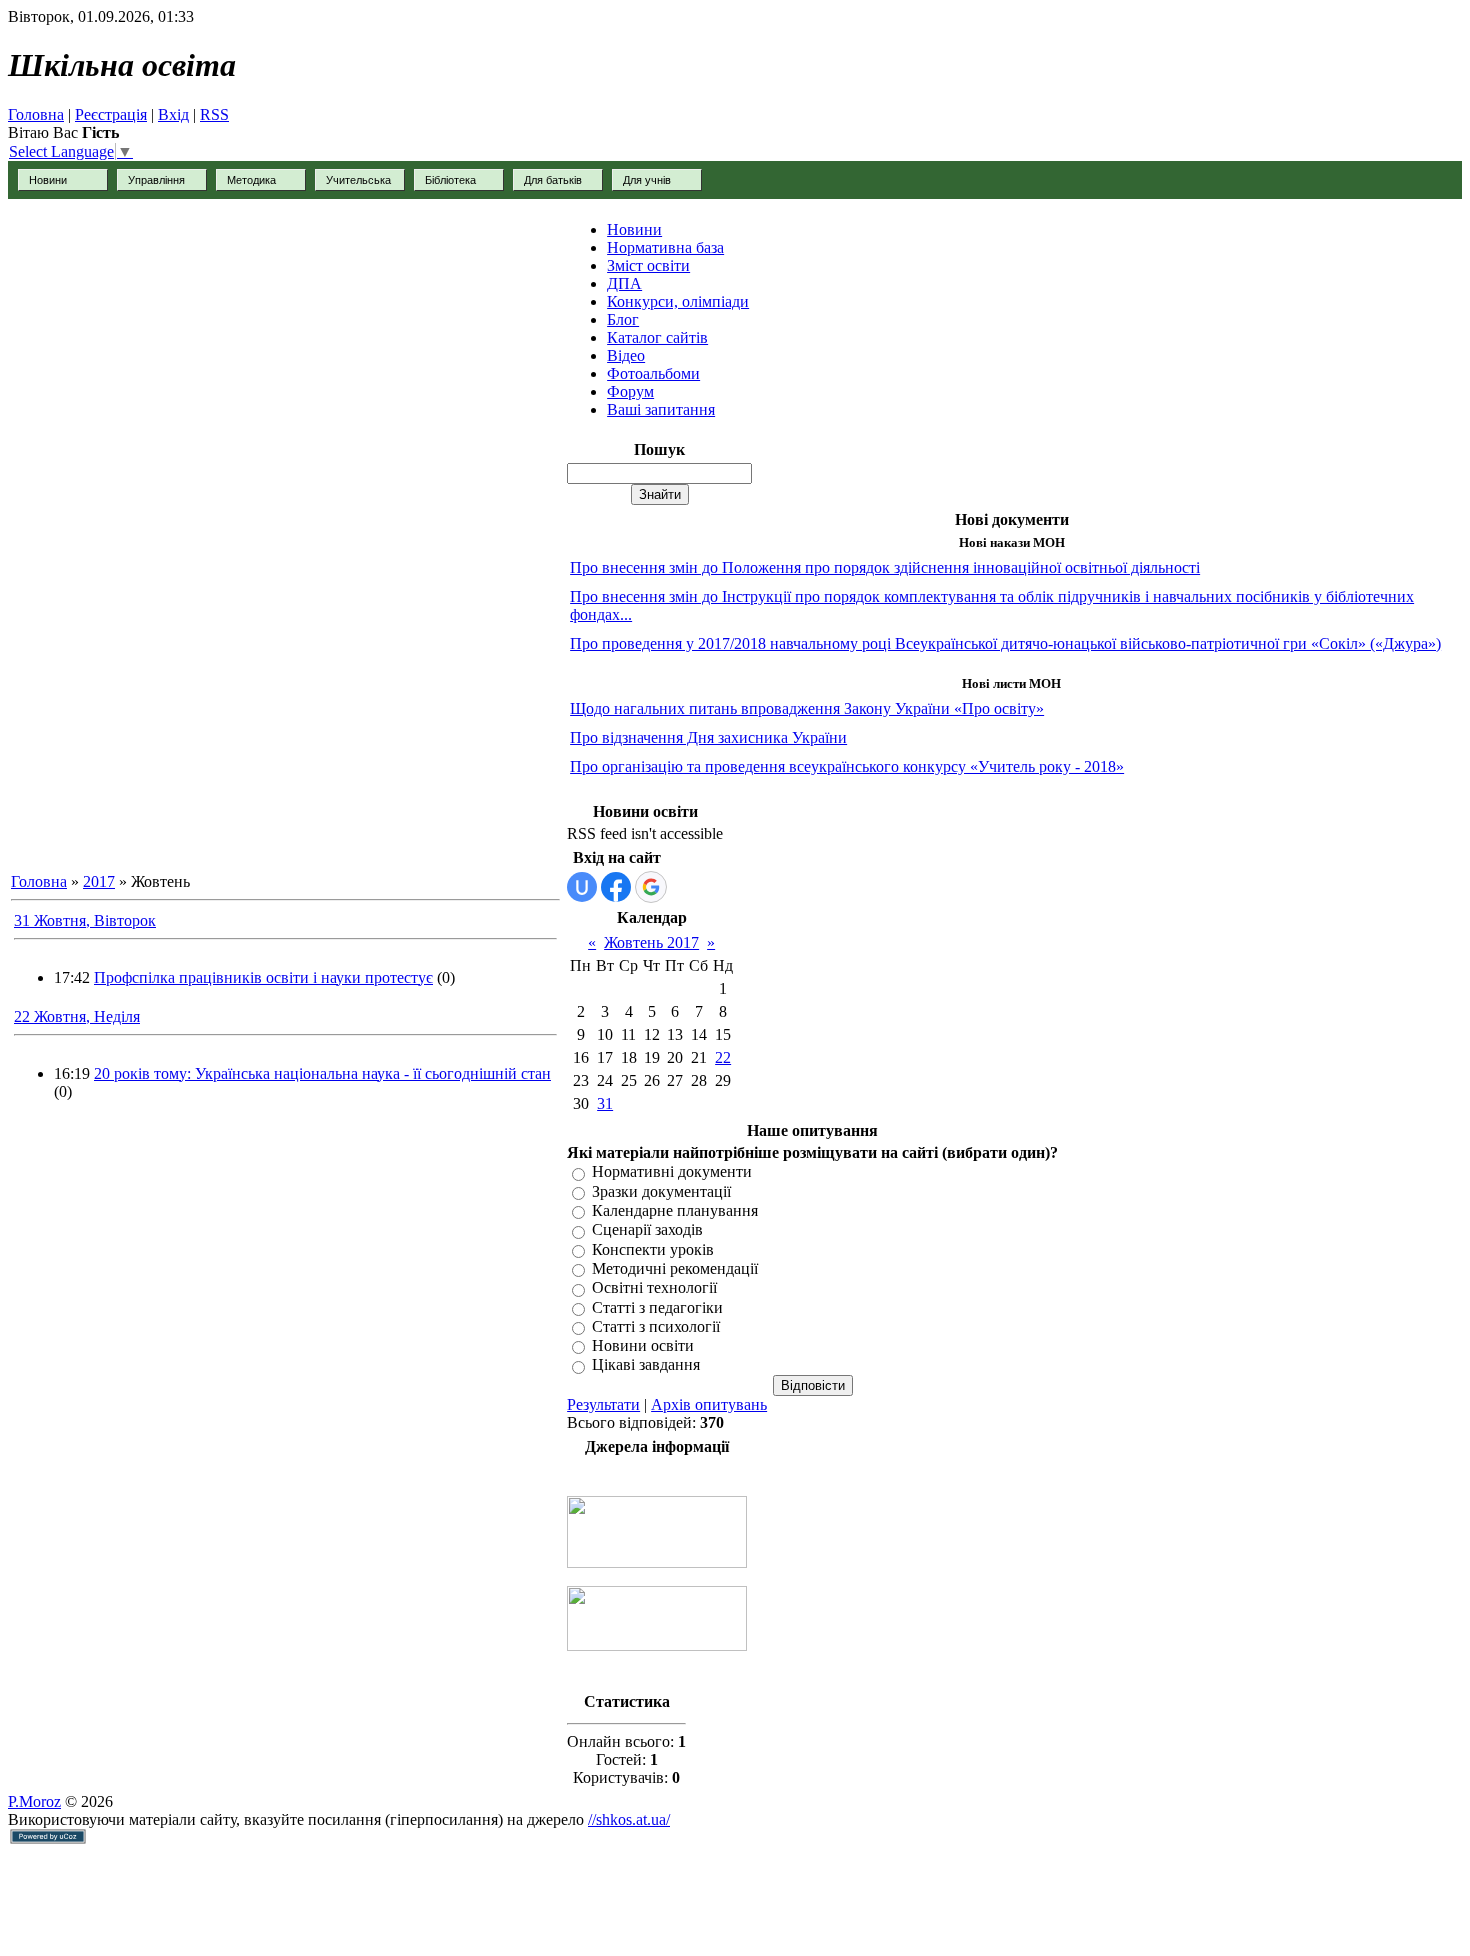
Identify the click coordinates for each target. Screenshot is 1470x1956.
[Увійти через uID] (582, 887)
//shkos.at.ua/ (629, 1819)
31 (605, 1103)
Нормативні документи (672, 1172)
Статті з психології (656, 1326)
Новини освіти (643, 1345)
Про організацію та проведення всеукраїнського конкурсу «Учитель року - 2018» (847, 766)
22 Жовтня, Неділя (77, 1016)
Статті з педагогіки (657, 1307)
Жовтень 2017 (651, 942)
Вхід (173, 114)
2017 (99, 881)
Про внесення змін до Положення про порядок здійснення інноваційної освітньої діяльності (885, 567)
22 (723, 1057)
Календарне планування (675, 1210)
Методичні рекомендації (675, 1268)
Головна (36, 114)
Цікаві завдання (646, 1365)
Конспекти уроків (653, 1249)
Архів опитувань (709, 1404)
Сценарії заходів (647, 1230)
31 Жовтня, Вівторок (85, 920)
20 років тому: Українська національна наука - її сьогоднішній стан (322, 1073)
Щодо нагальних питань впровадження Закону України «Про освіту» (807, 708)
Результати (603, 1404)
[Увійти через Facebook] (616, 887)
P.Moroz (34, 1801)
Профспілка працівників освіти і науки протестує (263, 977)
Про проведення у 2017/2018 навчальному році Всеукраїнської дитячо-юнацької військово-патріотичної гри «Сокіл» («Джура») (1005, 643)
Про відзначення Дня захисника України (708, 737)
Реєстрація (111, 114)
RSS (214, 114)
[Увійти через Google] (651, 887)
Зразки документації (661, 1191)
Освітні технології (654, 1288)
